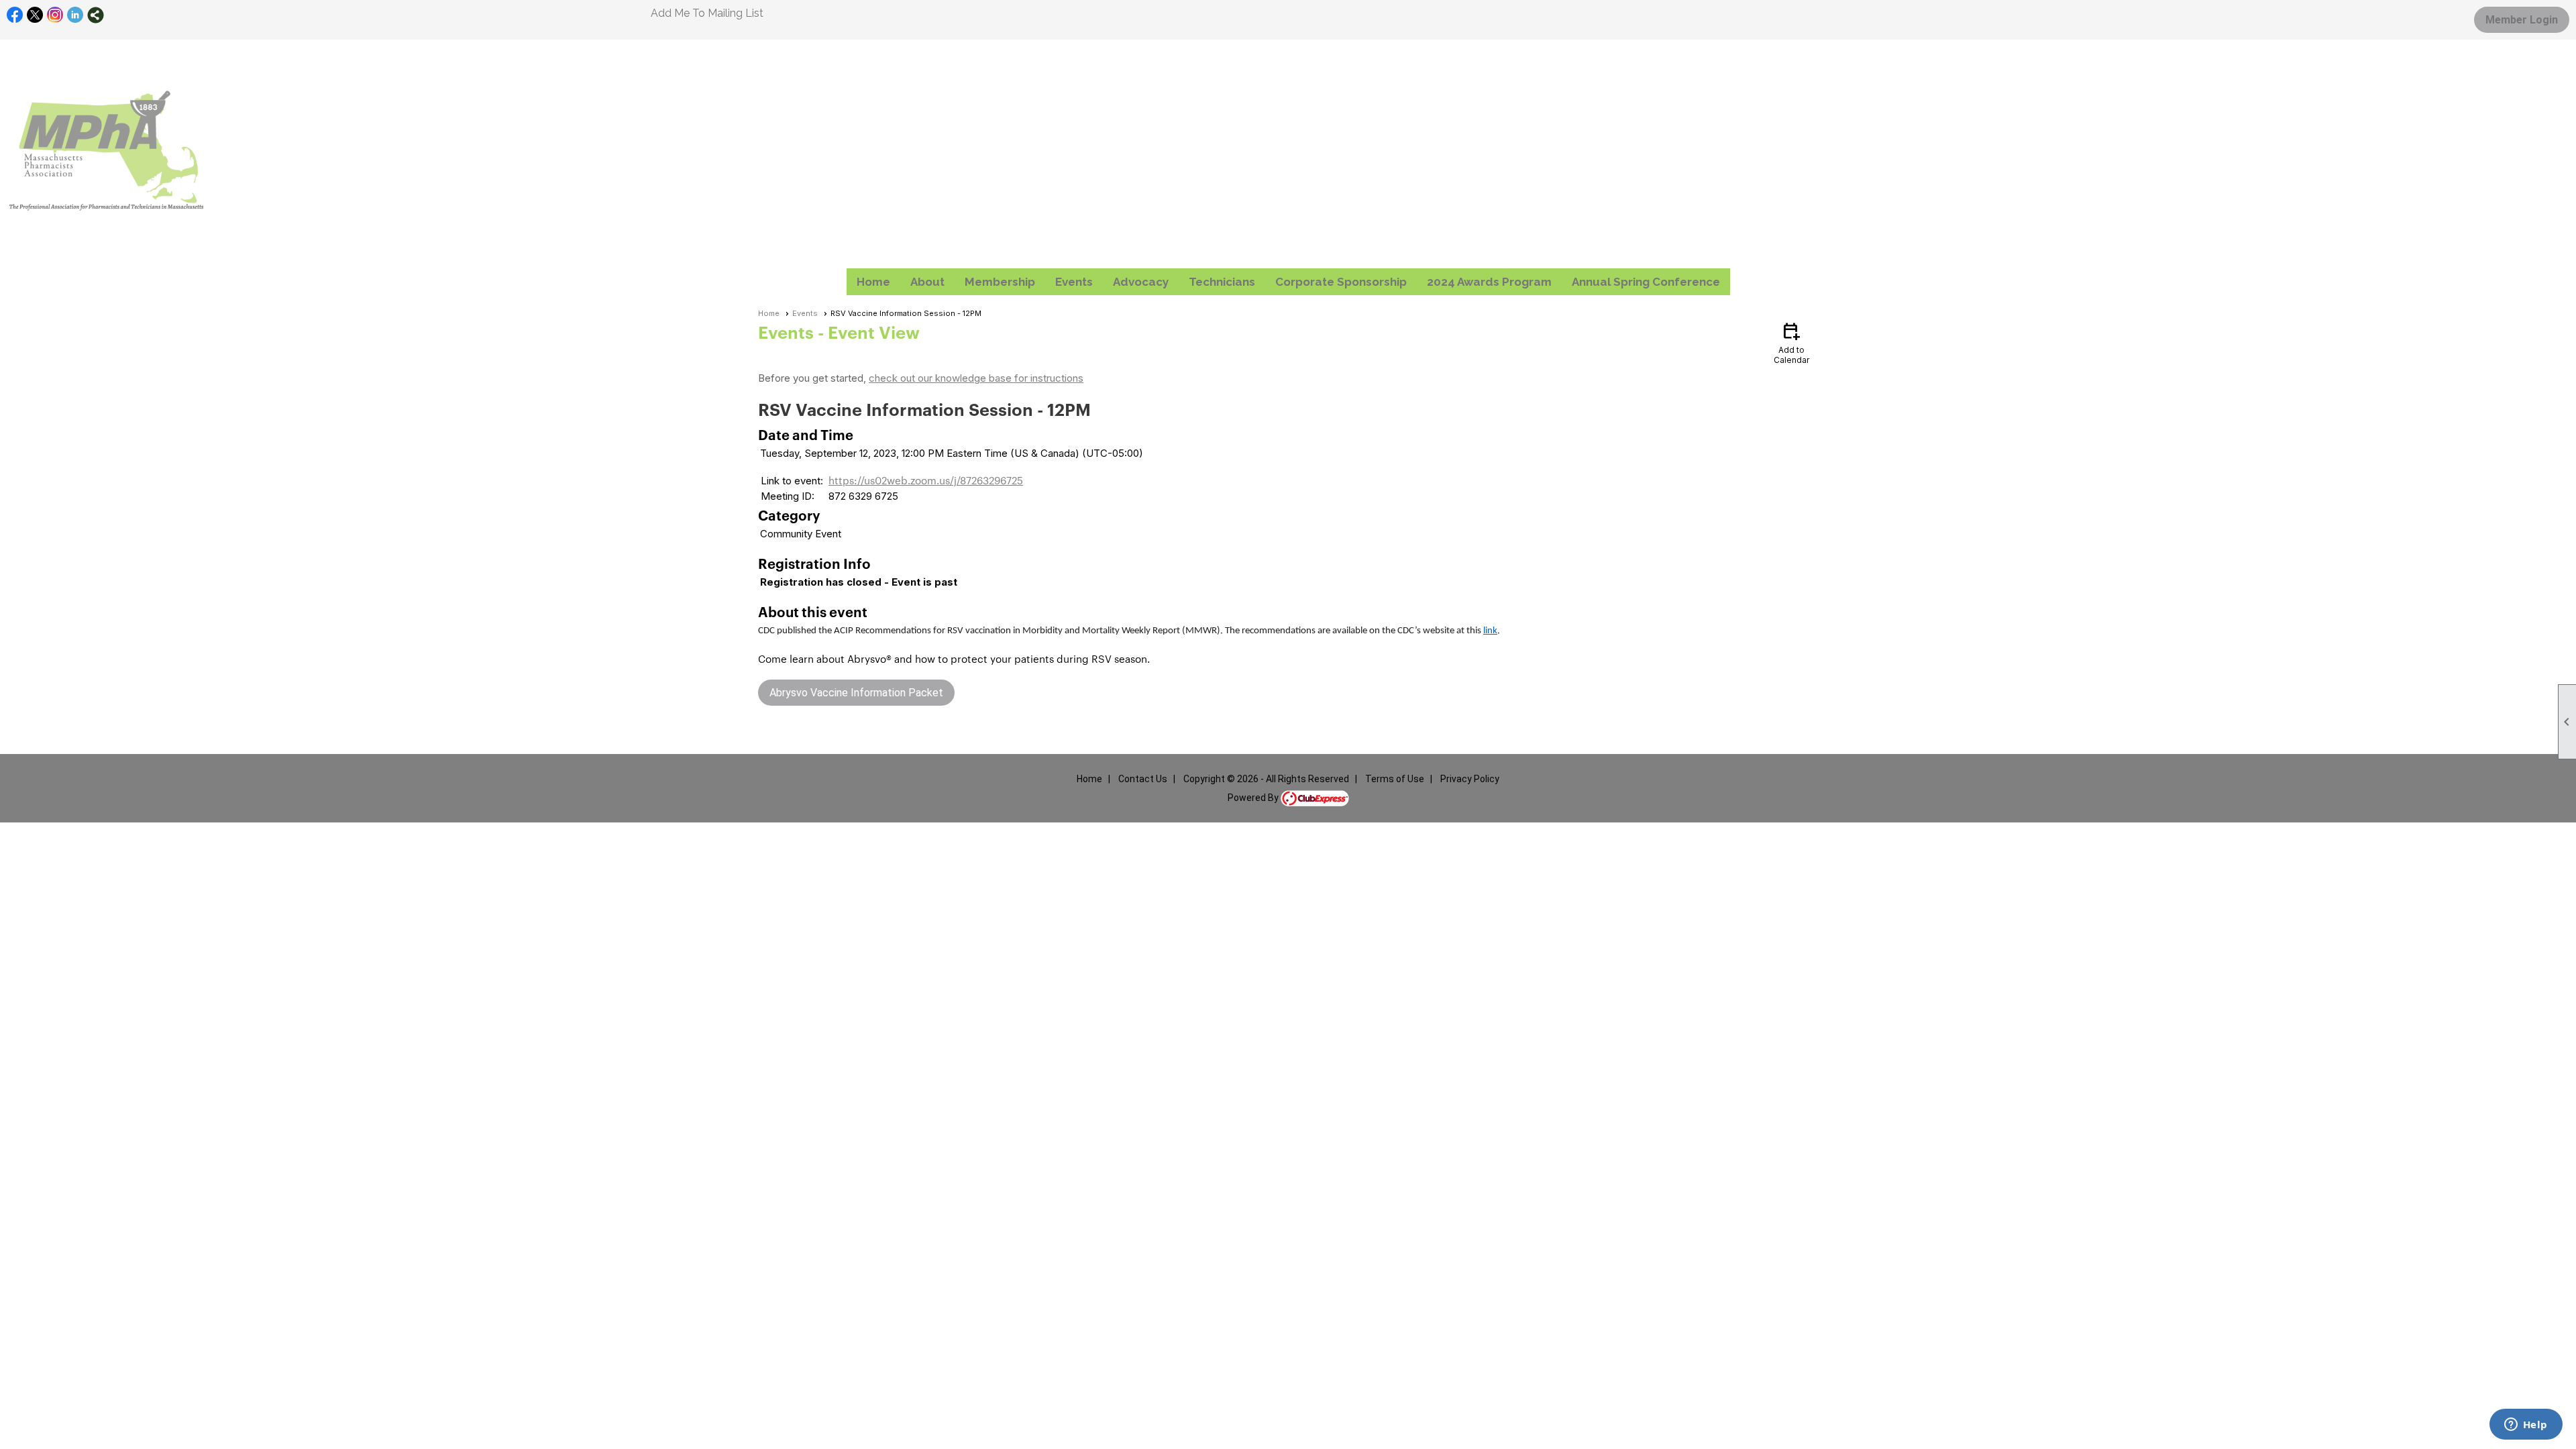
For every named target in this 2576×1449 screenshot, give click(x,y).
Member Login (2522, 20)
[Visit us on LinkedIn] (75, 15)
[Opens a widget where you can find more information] (2526, 1426)
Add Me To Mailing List (707, 13)
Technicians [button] (1222, 282)
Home (873, 282)
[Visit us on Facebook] (15, 15)
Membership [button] (1000, 282)
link (1490, 631)
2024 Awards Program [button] (1489, 282)
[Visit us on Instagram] (55, 15)
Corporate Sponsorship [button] (1341, 282)
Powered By (1254, 798)
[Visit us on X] (35, 15)
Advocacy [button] (1141, 282)
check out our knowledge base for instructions (976, 378)
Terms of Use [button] (1395, 779)
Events (805, 313)
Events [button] (1074, 282)
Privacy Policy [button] (1470, 779)
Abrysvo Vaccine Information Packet (856, 693)
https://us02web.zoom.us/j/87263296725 (926, 480)
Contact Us (1143, 779)
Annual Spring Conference (1646, 282)
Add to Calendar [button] (1791, 342)
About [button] (927, 282)
